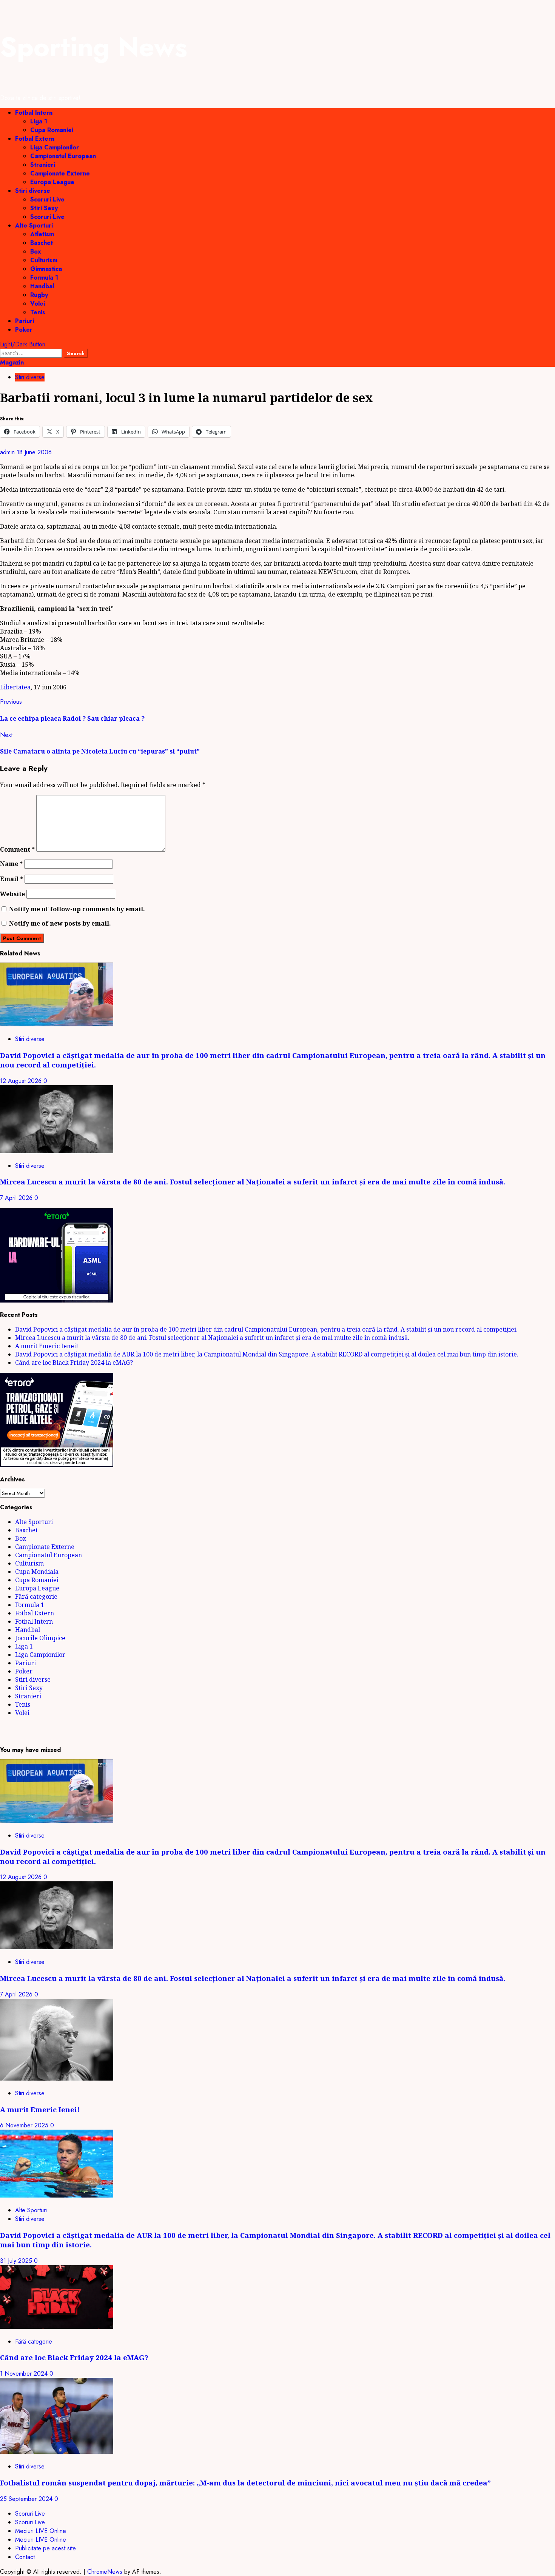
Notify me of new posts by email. (60, 923)
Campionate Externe (60, 173)
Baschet (42, 243)
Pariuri (25, 321)
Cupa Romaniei (52, 130)
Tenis (38, 312)
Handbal (42, 286)
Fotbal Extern (35, 139)
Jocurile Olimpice (40, 1638)
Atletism (42, 234)
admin (8, 452)
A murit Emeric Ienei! (47, 1346)
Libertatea (15, 687)
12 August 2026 (22, 1081)
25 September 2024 (27, 2499)
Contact (25, 2557)
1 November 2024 (25, 2374)
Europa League (52, 182)
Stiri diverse (33, 191)
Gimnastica (46, 269)
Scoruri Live (47, 199)
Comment (17, 849)
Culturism (44, 260)
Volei (38, 304)
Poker (24, 330)
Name (11, 864)
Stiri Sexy (44, 208)
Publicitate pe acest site (45, 2548)
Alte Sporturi (34, 225)
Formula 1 (44, 278)
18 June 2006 (34, 452)
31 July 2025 (17, 2261)
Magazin (12, 362)
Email (12, 879)
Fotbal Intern (34, 113)
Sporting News (94, 47)
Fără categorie (36, 1596)
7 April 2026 (17, 1198)
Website (12, 894)
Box (36, 251)
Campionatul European (63, 156)
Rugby (39, 295)
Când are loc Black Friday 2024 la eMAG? (74, 1363)
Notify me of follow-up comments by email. (77, 909)
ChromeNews (105, 2572)
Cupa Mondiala (37, 1572)
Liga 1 (39, 121)
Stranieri (43, 165)
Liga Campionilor (55, 147)
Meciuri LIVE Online (41, 2531)
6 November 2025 (25, 2125)
